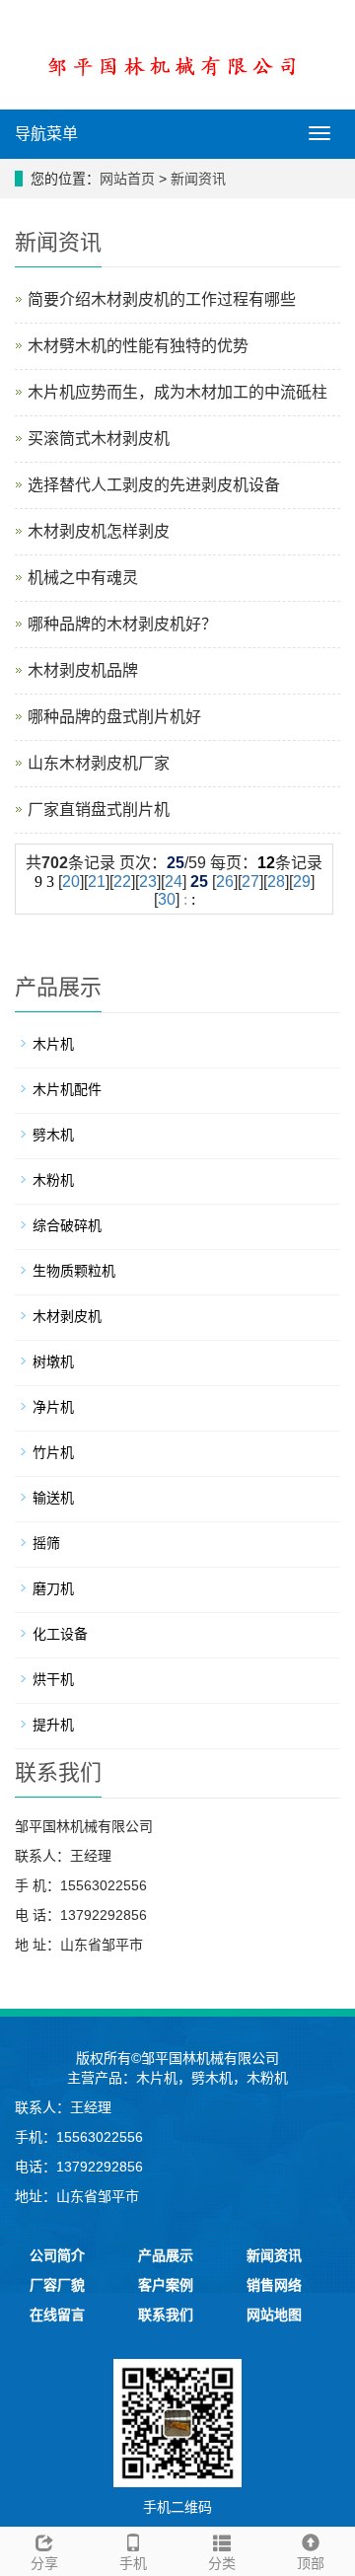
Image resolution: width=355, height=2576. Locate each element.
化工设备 (60, 1634)
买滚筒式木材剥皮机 (99, 439)
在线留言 (57, 2315)
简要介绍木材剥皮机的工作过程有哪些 (162, 299)
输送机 (53, 1498)
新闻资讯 (198, 179)
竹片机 (53, 1452)
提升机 (53, 1725)
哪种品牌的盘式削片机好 (114, 717)
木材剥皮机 (67, 1316)
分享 (44, 2563)
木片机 (53, 1044)
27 (250, 882)
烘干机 (53, 1679)
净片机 (53, 1407)
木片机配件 (67, 1089)
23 (148, 882)
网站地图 (274, 2315)
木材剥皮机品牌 (83, 670)
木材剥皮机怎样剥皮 (99, 531)
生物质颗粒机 (74, 1271)
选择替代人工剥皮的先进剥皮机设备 (154, 485)
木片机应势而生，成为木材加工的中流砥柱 (177, 392)
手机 (133, 2563)
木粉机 (53, 1180)
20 (71, 882)
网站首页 (127, 179)
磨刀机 (53, 1588)
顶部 (311, 2563)
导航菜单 (46, 134)
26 (225, 882)
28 (276, 882)
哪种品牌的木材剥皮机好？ (122, 624)
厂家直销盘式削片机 (99, 810)
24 (174, 882)
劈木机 (53, 1135)
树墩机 (53, 1362)
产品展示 (166, 2255)
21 (97, 882)
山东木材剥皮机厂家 (99, 763)
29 (302, 882)
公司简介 (57, 2255)
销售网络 (274, 2285)
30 (167, 899)
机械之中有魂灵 (83, 578)
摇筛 (46, 1543)
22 (122, 882)
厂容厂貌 (57, 2285)
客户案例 (166, 2285)
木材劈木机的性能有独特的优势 (138, 346)
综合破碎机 (67, 1225)
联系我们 (166, 2315)
